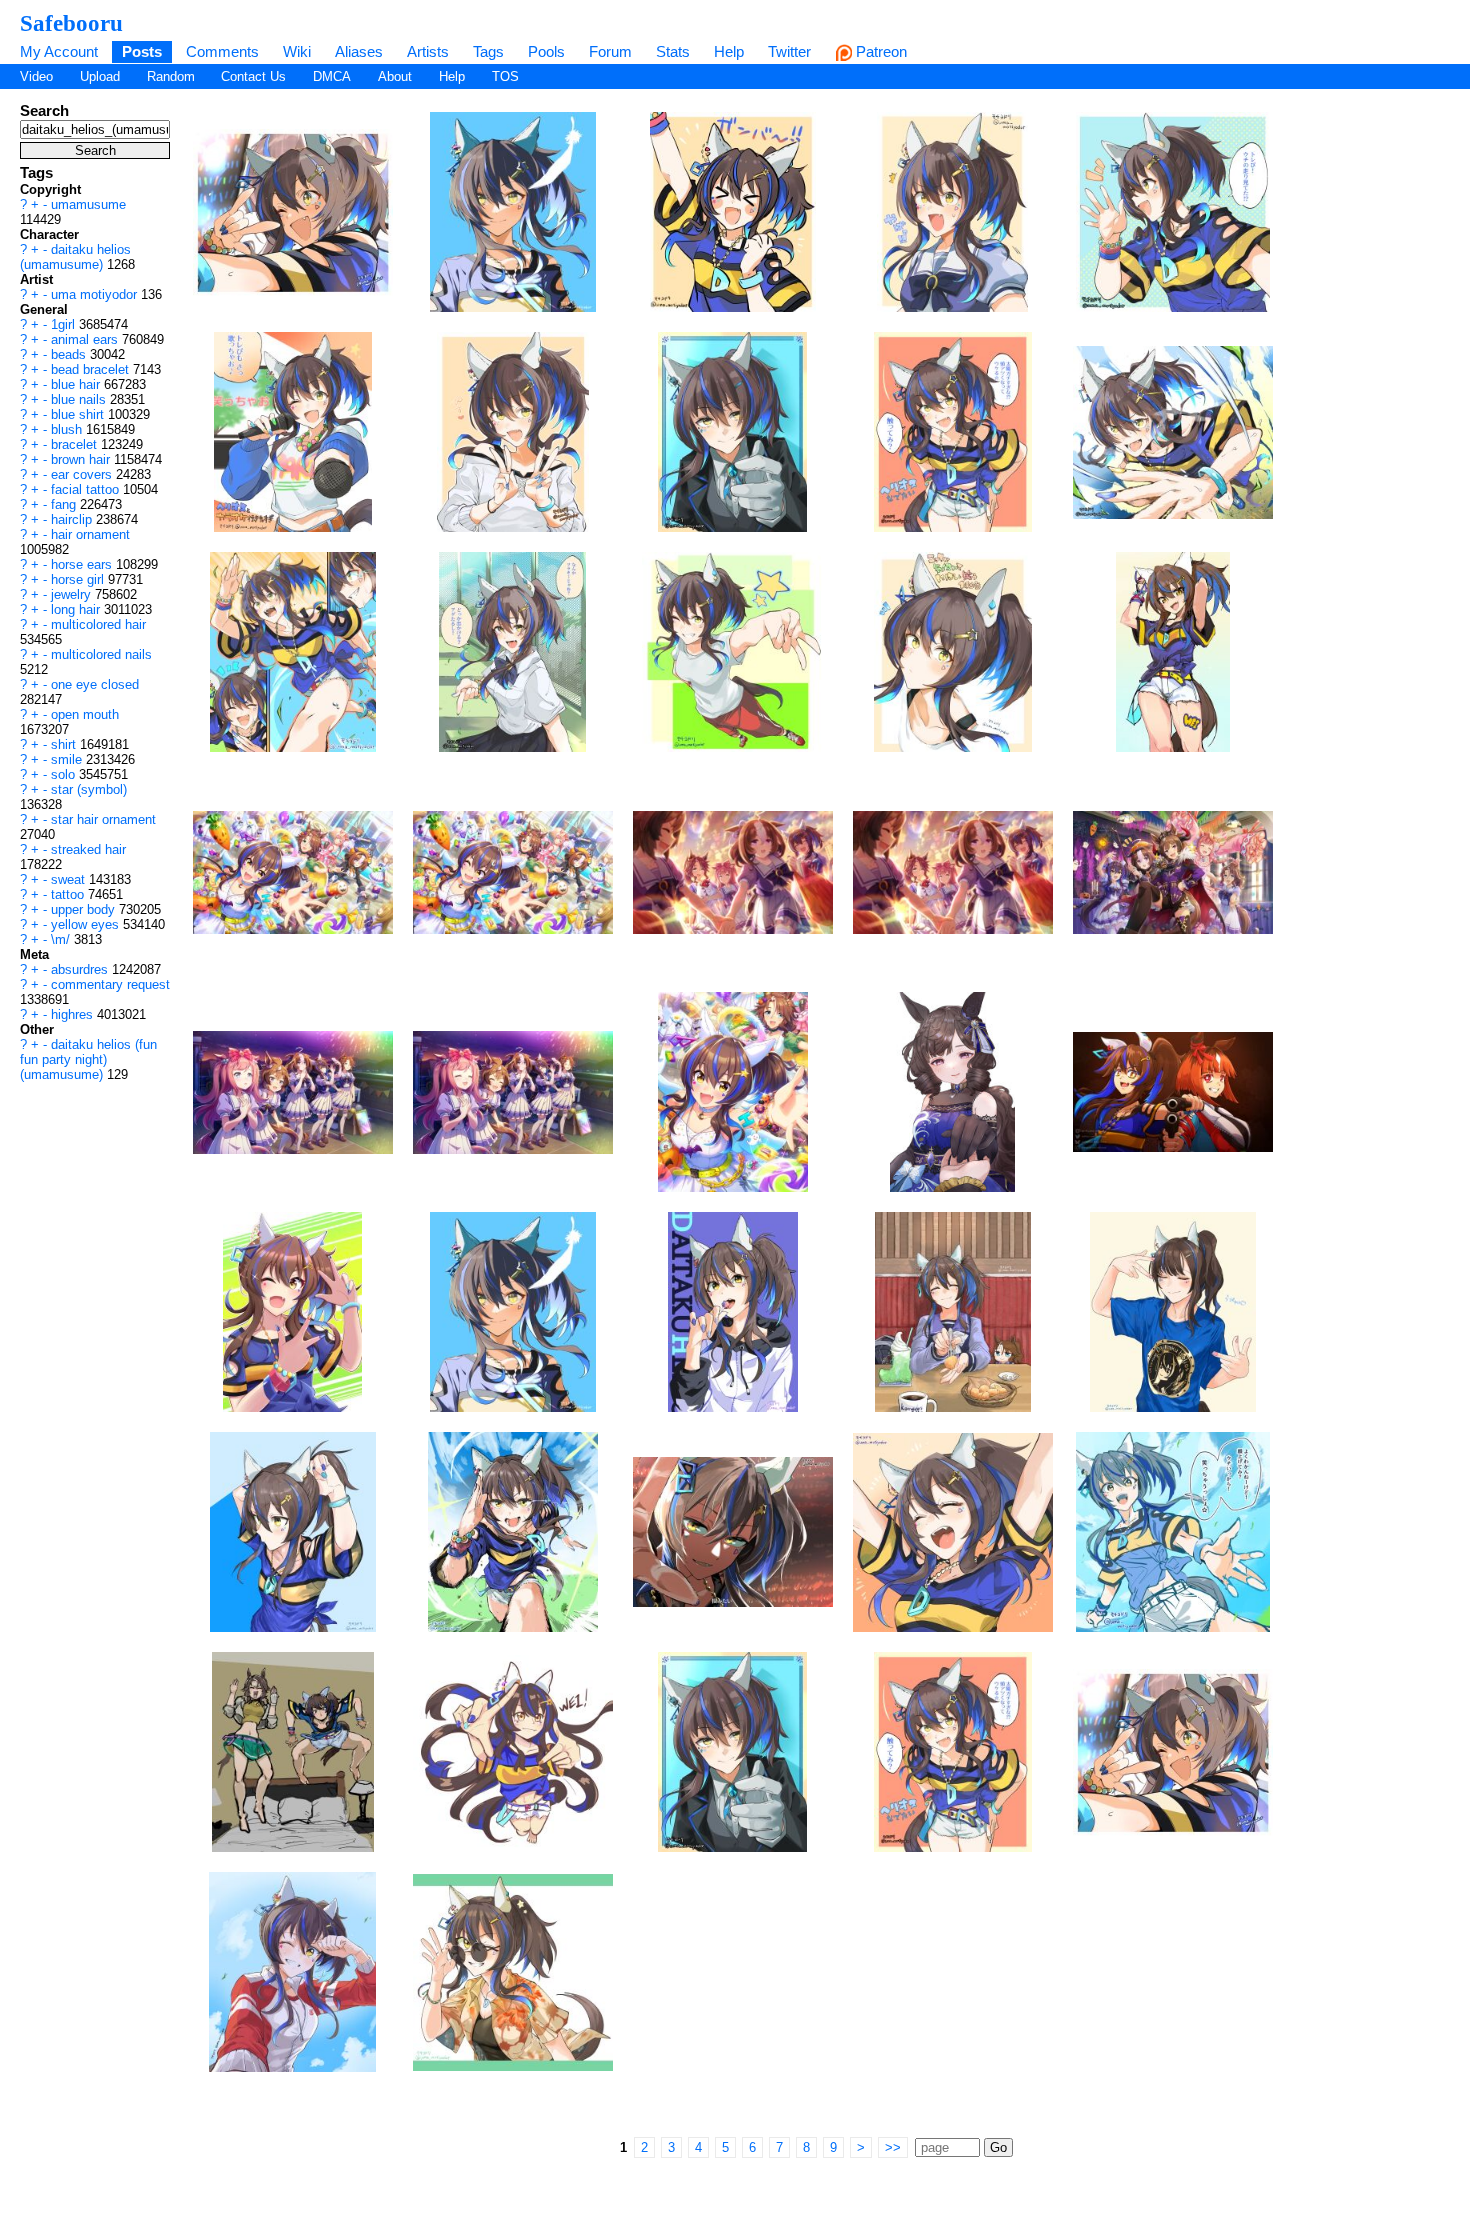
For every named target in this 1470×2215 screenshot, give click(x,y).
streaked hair (88, 849)
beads (70, 354)
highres (74, 1014)
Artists (428, 51)
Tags (488, 51)
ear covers (83, 474)
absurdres (81, 969)
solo (65, 774)
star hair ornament (103, 819)
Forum (610, 51)
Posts (142, 51)
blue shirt (79, 414)
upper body (85, 909)
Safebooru (71, 23)
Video (36, 76)
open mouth (85, 714)
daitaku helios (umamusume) (75, 257)
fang (65, 504)
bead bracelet (92, 369)
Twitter (789, 51)
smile (68, 759)
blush (68, 429)
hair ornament (90, 534)
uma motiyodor (96, 294)
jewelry (73, 594)
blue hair (77, 384)
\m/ (62, 939)
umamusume (88, 204)
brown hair (82, 459)
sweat (70, 879)
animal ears (86, 339)
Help (729, 51)
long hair (77, 609)
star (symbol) (89, 789)
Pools (546, 51)
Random (171, 76)
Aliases (359, 51)
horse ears (83, 564)
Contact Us (253, 76)
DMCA (332, 76)
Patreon (879, 51)
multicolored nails (101, 654)
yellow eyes (87, 924)
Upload (100, 76)
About (395, 76)
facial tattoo (87, 489)
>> (893, 2147)
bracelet (76, 444)
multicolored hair (98, 624)
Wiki (297, 51)
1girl (65, 324)
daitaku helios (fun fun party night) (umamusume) (88, 1059)
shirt (65, 744)
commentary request (110, 984)
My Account (59, 51)
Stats (673, 51)
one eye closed (95, 684)
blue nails (80, 399)
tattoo (69, 894)
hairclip (73, 519)
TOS (505, 76)
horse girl (79, 579)
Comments (222, 51)
